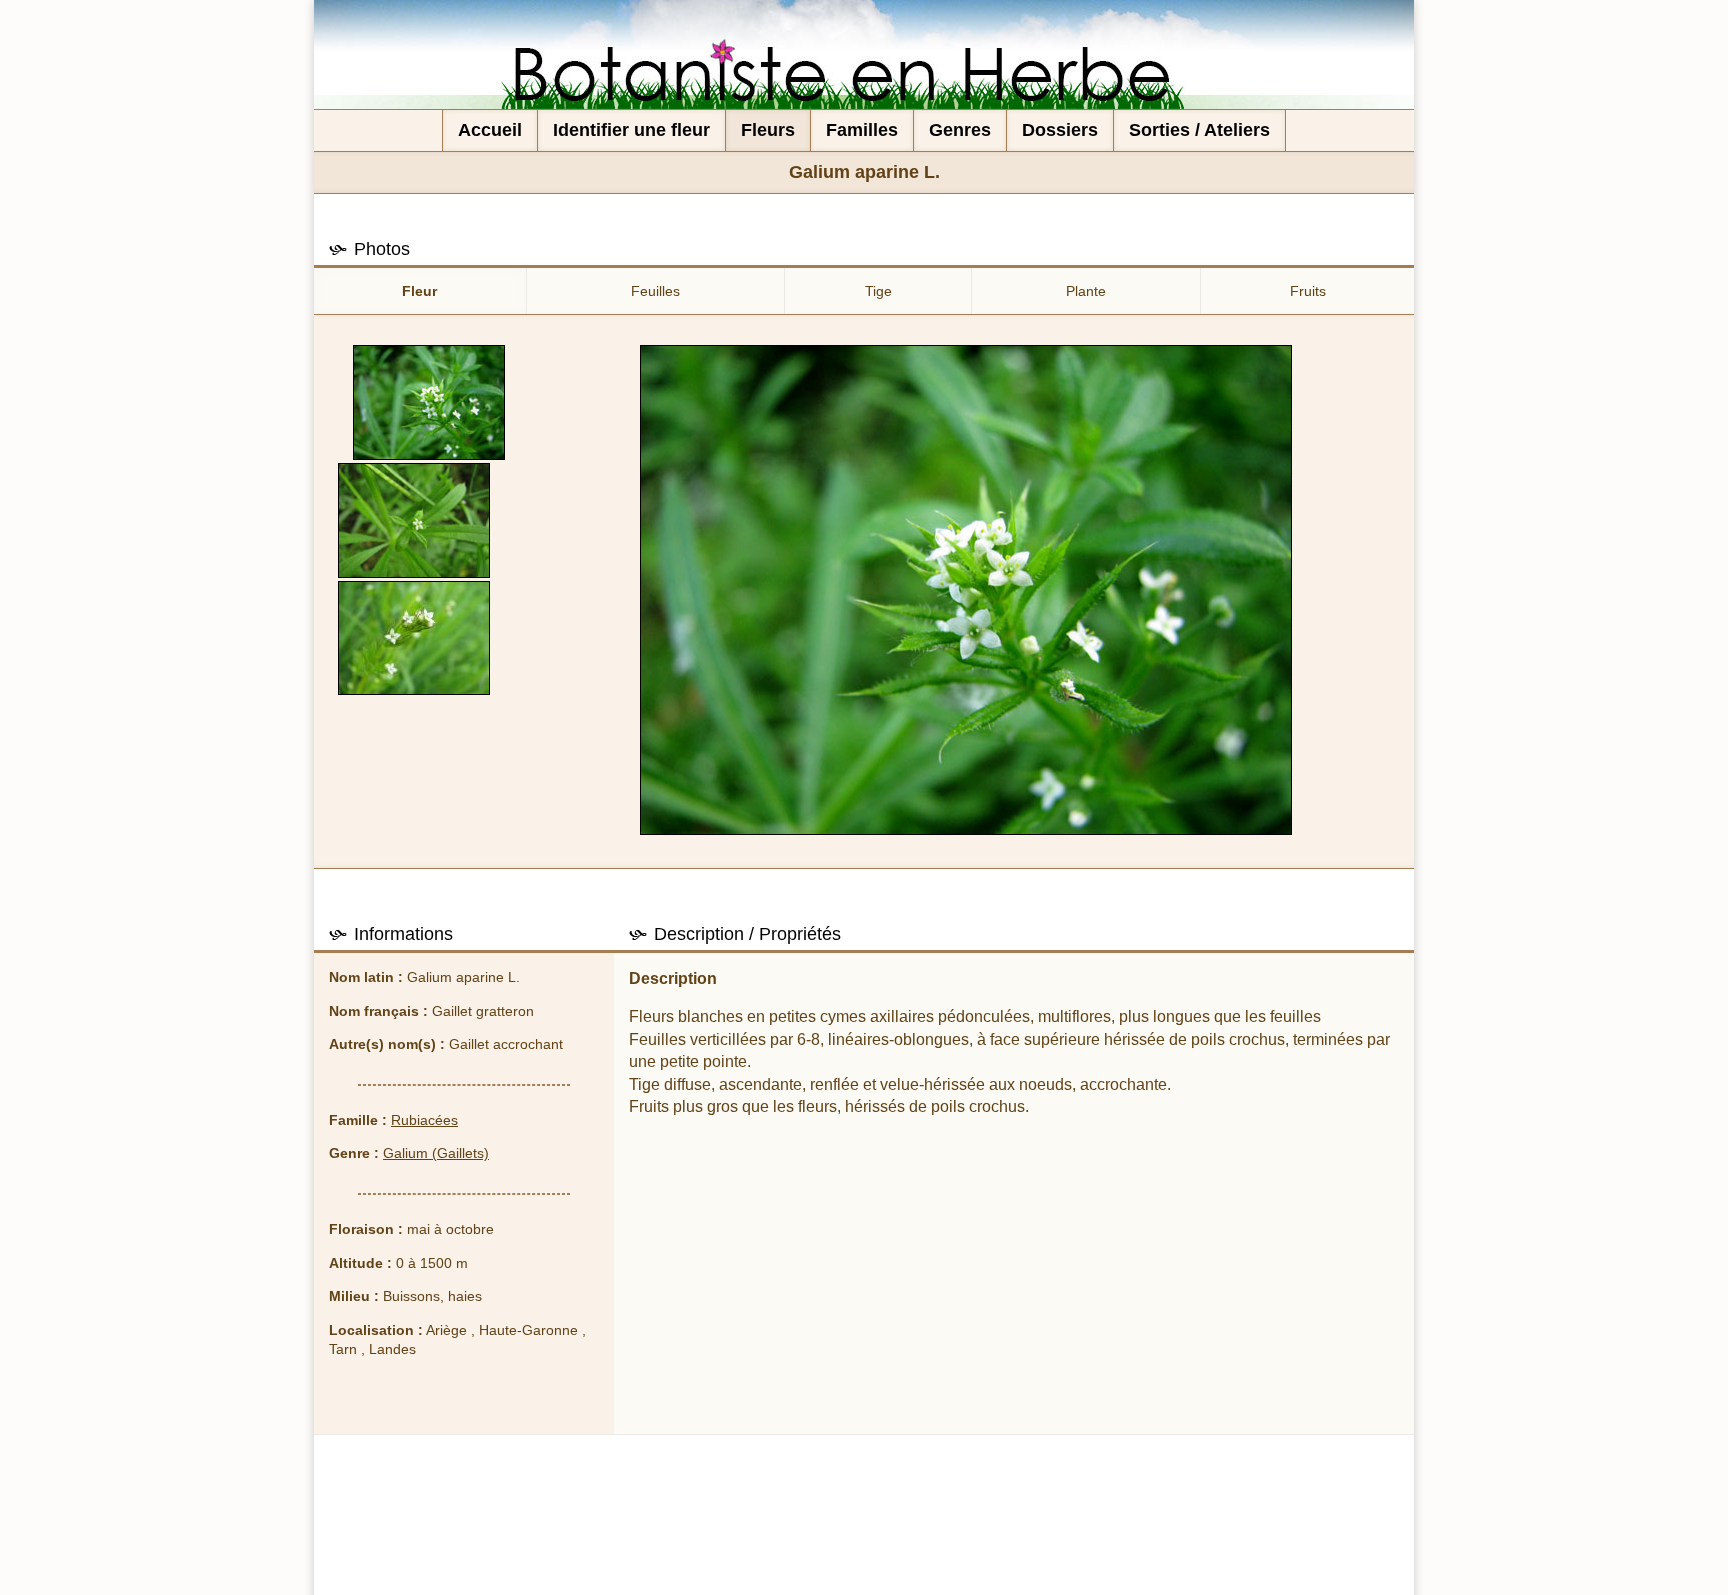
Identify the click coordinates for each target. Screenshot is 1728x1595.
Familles (862, 130)
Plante (1086, 291)
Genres (960, 130)
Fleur (419, 291)
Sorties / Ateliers (1199, 130)
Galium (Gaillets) (436, 1153)
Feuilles (655, 291)
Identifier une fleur (631, 130)
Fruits (1308, 291)
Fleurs (768, 130)
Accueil (490, 130)
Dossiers (1060, 130)
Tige (878, 291)
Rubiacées (424, 1120)
